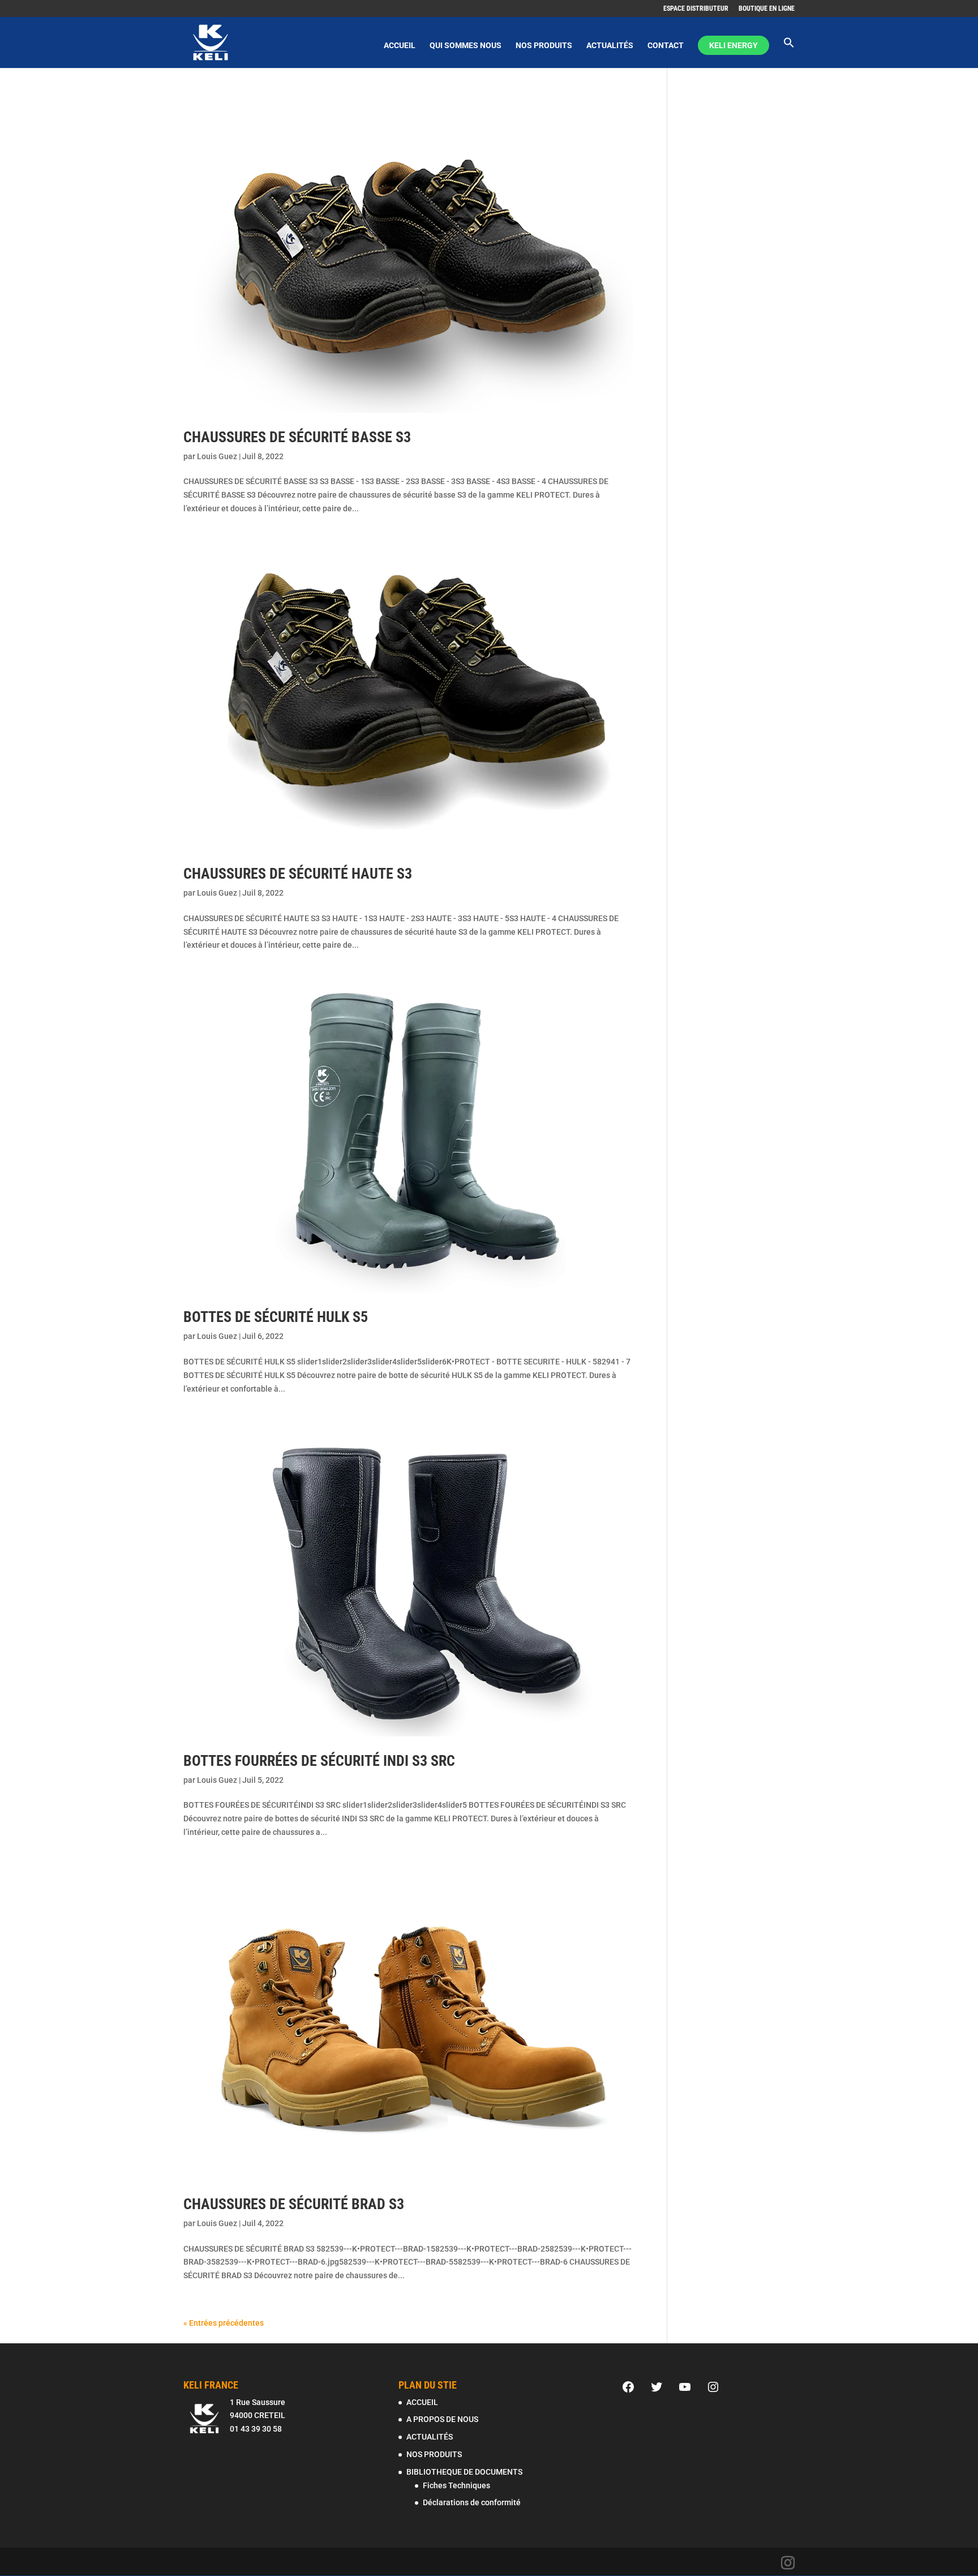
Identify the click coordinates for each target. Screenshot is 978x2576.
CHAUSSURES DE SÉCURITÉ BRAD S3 (294, 2204)
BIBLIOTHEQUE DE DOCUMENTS (464, 2472)
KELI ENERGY (733, 45)
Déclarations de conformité (472, 2502)
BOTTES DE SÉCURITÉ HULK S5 (276, 1317)
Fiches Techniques (456, 2485)
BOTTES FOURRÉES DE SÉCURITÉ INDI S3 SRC (319, 1761)
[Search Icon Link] (789, 52)
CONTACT (666, 46)
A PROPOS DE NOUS (442, 2419)
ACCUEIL (400, 46)
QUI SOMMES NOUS (466, 46)
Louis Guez (217, 456)
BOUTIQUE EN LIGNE (767, 9)
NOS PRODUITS (544, 46)
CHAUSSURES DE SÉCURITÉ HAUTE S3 (298, 874)
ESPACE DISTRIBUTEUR (696, 9)
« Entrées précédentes (224, 2323)
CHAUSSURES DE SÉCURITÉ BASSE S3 (297, 437)
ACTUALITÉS (610, 46)
